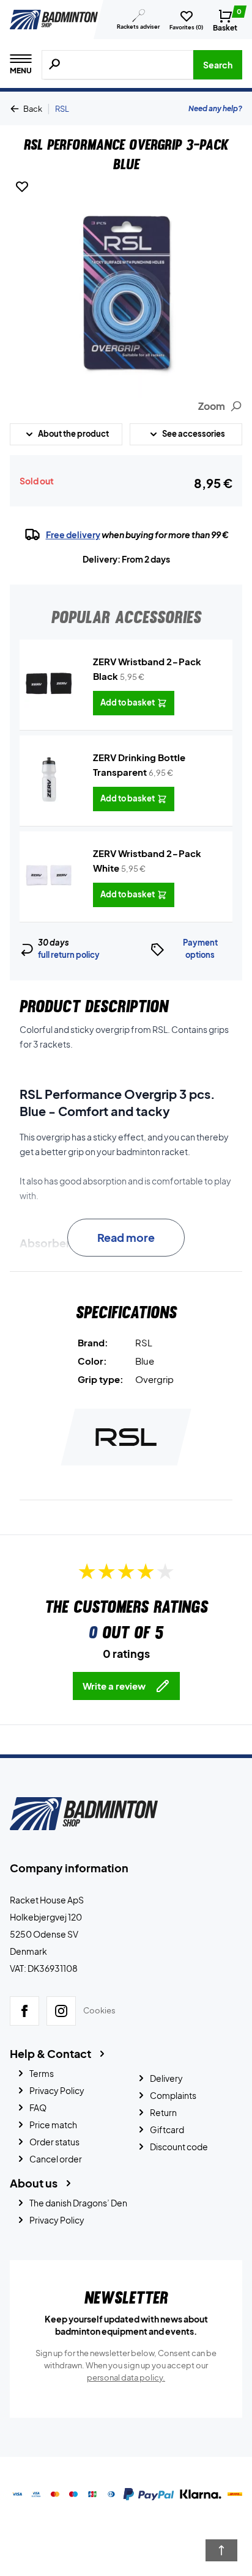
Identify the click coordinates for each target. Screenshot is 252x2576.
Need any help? (215, 108)
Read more (126, 1237)
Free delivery (73, 535)
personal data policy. (126, 2377)
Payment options (200, 949)
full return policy (69, 955)
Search (218, 65)
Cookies (99, 2011)
